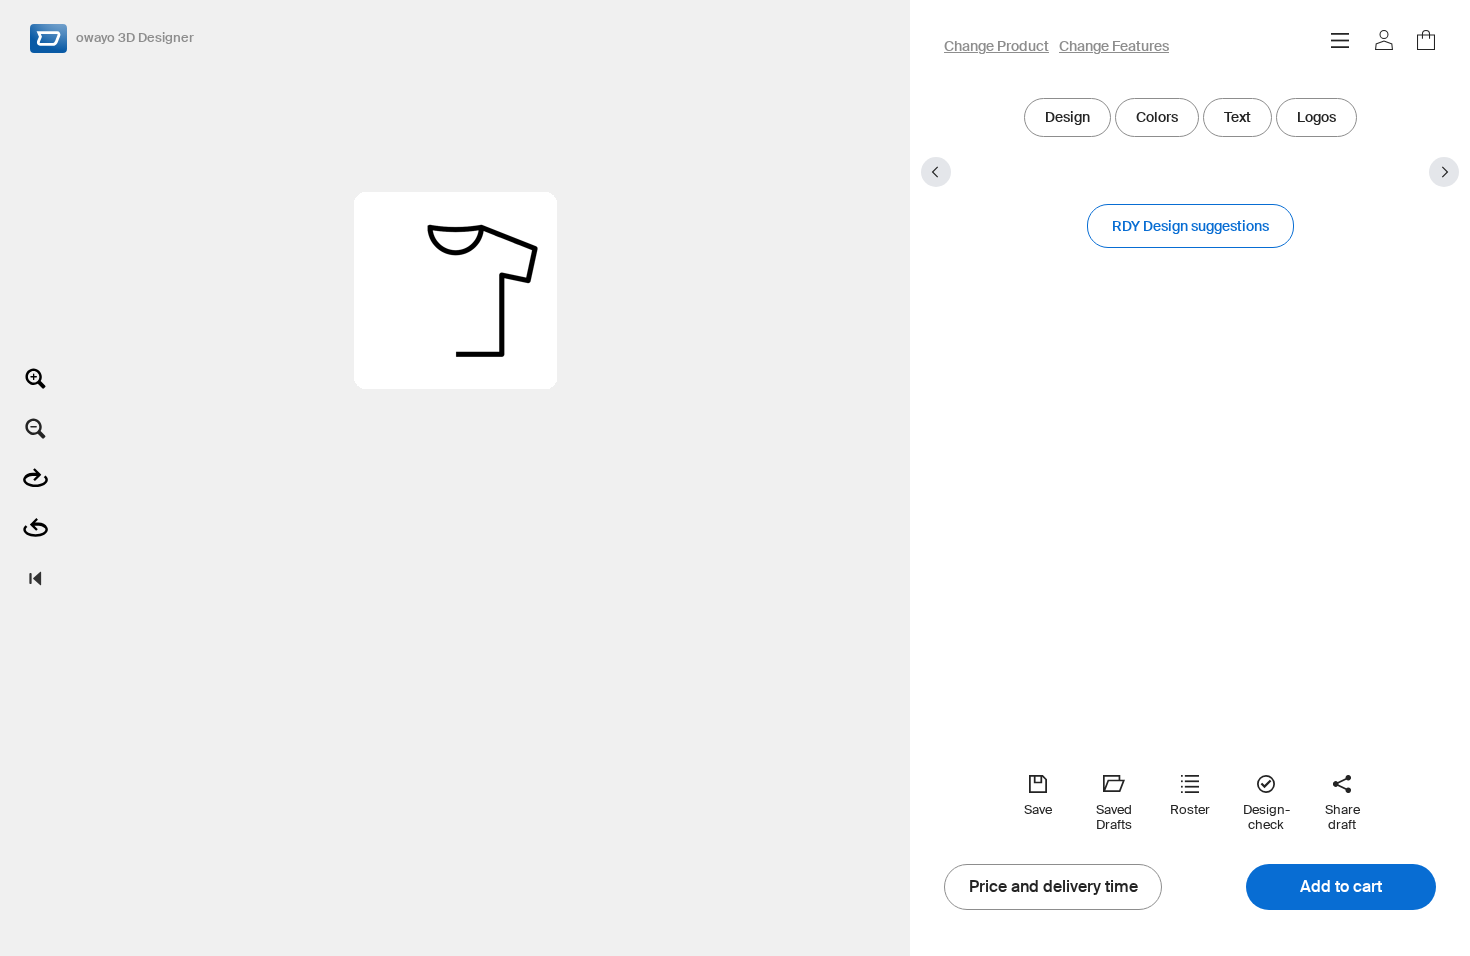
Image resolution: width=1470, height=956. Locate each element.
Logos (1316, 117)
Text (1237, 117)
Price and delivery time (1053, 887)
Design (1067, 117)
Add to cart (1341, 887)
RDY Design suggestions (1190, 226)
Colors (1157, 117)
